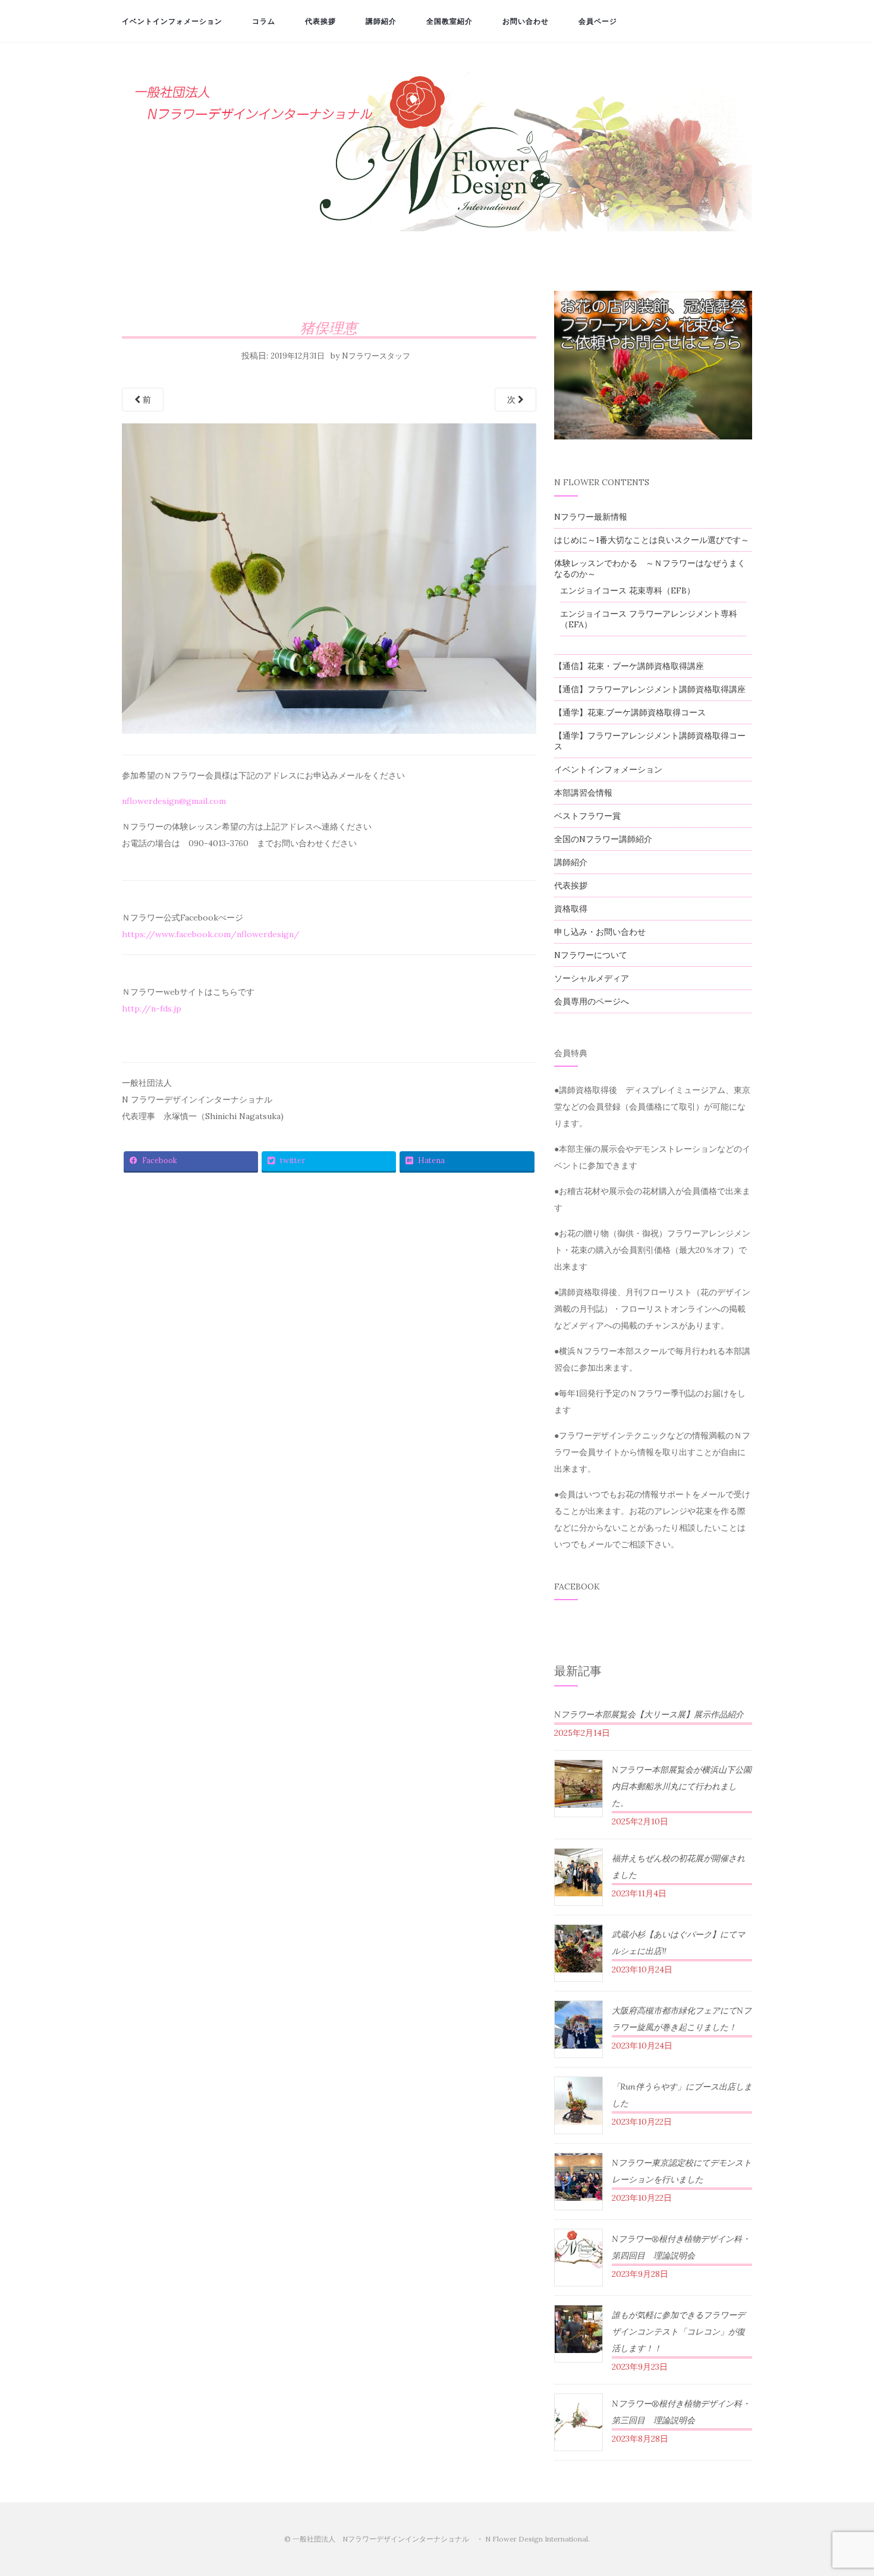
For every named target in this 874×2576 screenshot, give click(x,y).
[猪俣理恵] (329, 582)
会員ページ (598, 21)
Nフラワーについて (591, 955)
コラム (264, 21)
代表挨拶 (320, 21)
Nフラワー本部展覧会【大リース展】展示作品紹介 (649, 1714)
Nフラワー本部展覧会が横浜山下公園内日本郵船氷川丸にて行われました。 (682, 1786)
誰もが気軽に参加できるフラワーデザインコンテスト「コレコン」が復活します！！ (678, 2332)
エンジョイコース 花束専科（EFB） (628, 590)
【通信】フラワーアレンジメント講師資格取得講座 (650, 689)
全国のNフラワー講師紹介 (603, 839)
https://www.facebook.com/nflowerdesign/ (211, 934)
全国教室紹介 (449, 21)
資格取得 (571, 909)
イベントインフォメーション (172, 21)
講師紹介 (381, 21)
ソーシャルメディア (592, 978)
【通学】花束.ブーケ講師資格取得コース (630, 712)
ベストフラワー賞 (587, 816)
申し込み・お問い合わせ (600, 932)
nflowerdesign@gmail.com (174, 801)
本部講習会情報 (583, 793)
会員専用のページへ (592, 1001)
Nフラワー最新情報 (591, 517)
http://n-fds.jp (152, 1009)
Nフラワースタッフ (376, 356)
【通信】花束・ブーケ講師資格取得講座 (629, 666)
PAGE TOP (844, 2489)
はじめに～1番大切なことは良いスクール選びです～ (652, 540)
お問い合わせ (526, 21)
